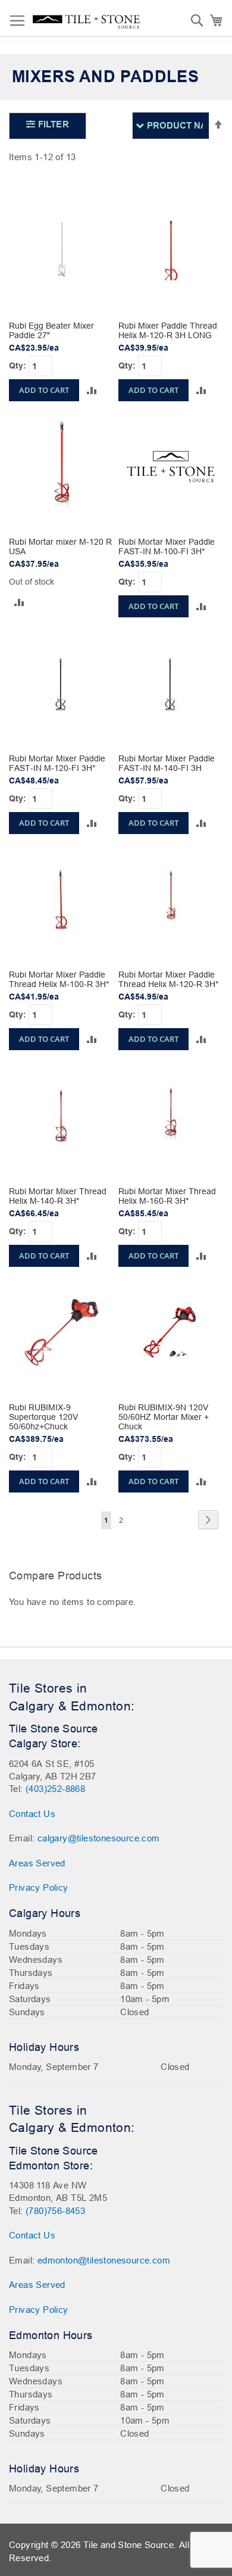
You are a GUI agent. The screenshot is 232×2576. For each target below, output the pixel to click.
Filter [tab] (52, 124)
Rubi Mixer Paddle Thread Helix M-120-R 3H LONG (168, 330)
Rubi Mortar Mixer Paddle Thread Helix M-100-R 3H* (59, 979)
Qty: (19, 365)
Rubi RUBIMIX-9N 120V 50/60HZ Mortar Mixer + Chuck (164, 1417)
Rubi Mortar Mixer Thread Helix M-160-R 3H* (167, 1196)
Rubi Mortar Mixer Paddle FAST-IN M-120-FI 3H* (57, 763)
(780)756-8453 (55, 2211)
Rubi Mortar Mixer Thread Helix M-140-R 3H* (58, 1196)
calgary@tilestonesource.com (99, 1838)
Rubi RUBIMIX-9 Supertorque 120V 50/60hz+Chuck (43, 1417)
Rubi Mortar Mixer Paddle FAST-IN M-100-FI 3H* (167, 547)
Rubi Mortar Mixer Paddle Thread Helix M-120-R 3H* (168, 979)
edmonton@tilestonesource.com (104, 2260)
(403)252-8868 (55, 1789)
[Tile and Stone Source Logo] (86, 22)
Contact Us (32, 1814)
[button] (92, 390)
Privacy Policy (39, 1887)
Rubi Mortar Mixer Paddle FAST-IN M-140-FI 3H (167, 763)
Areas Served (37, 1863)
